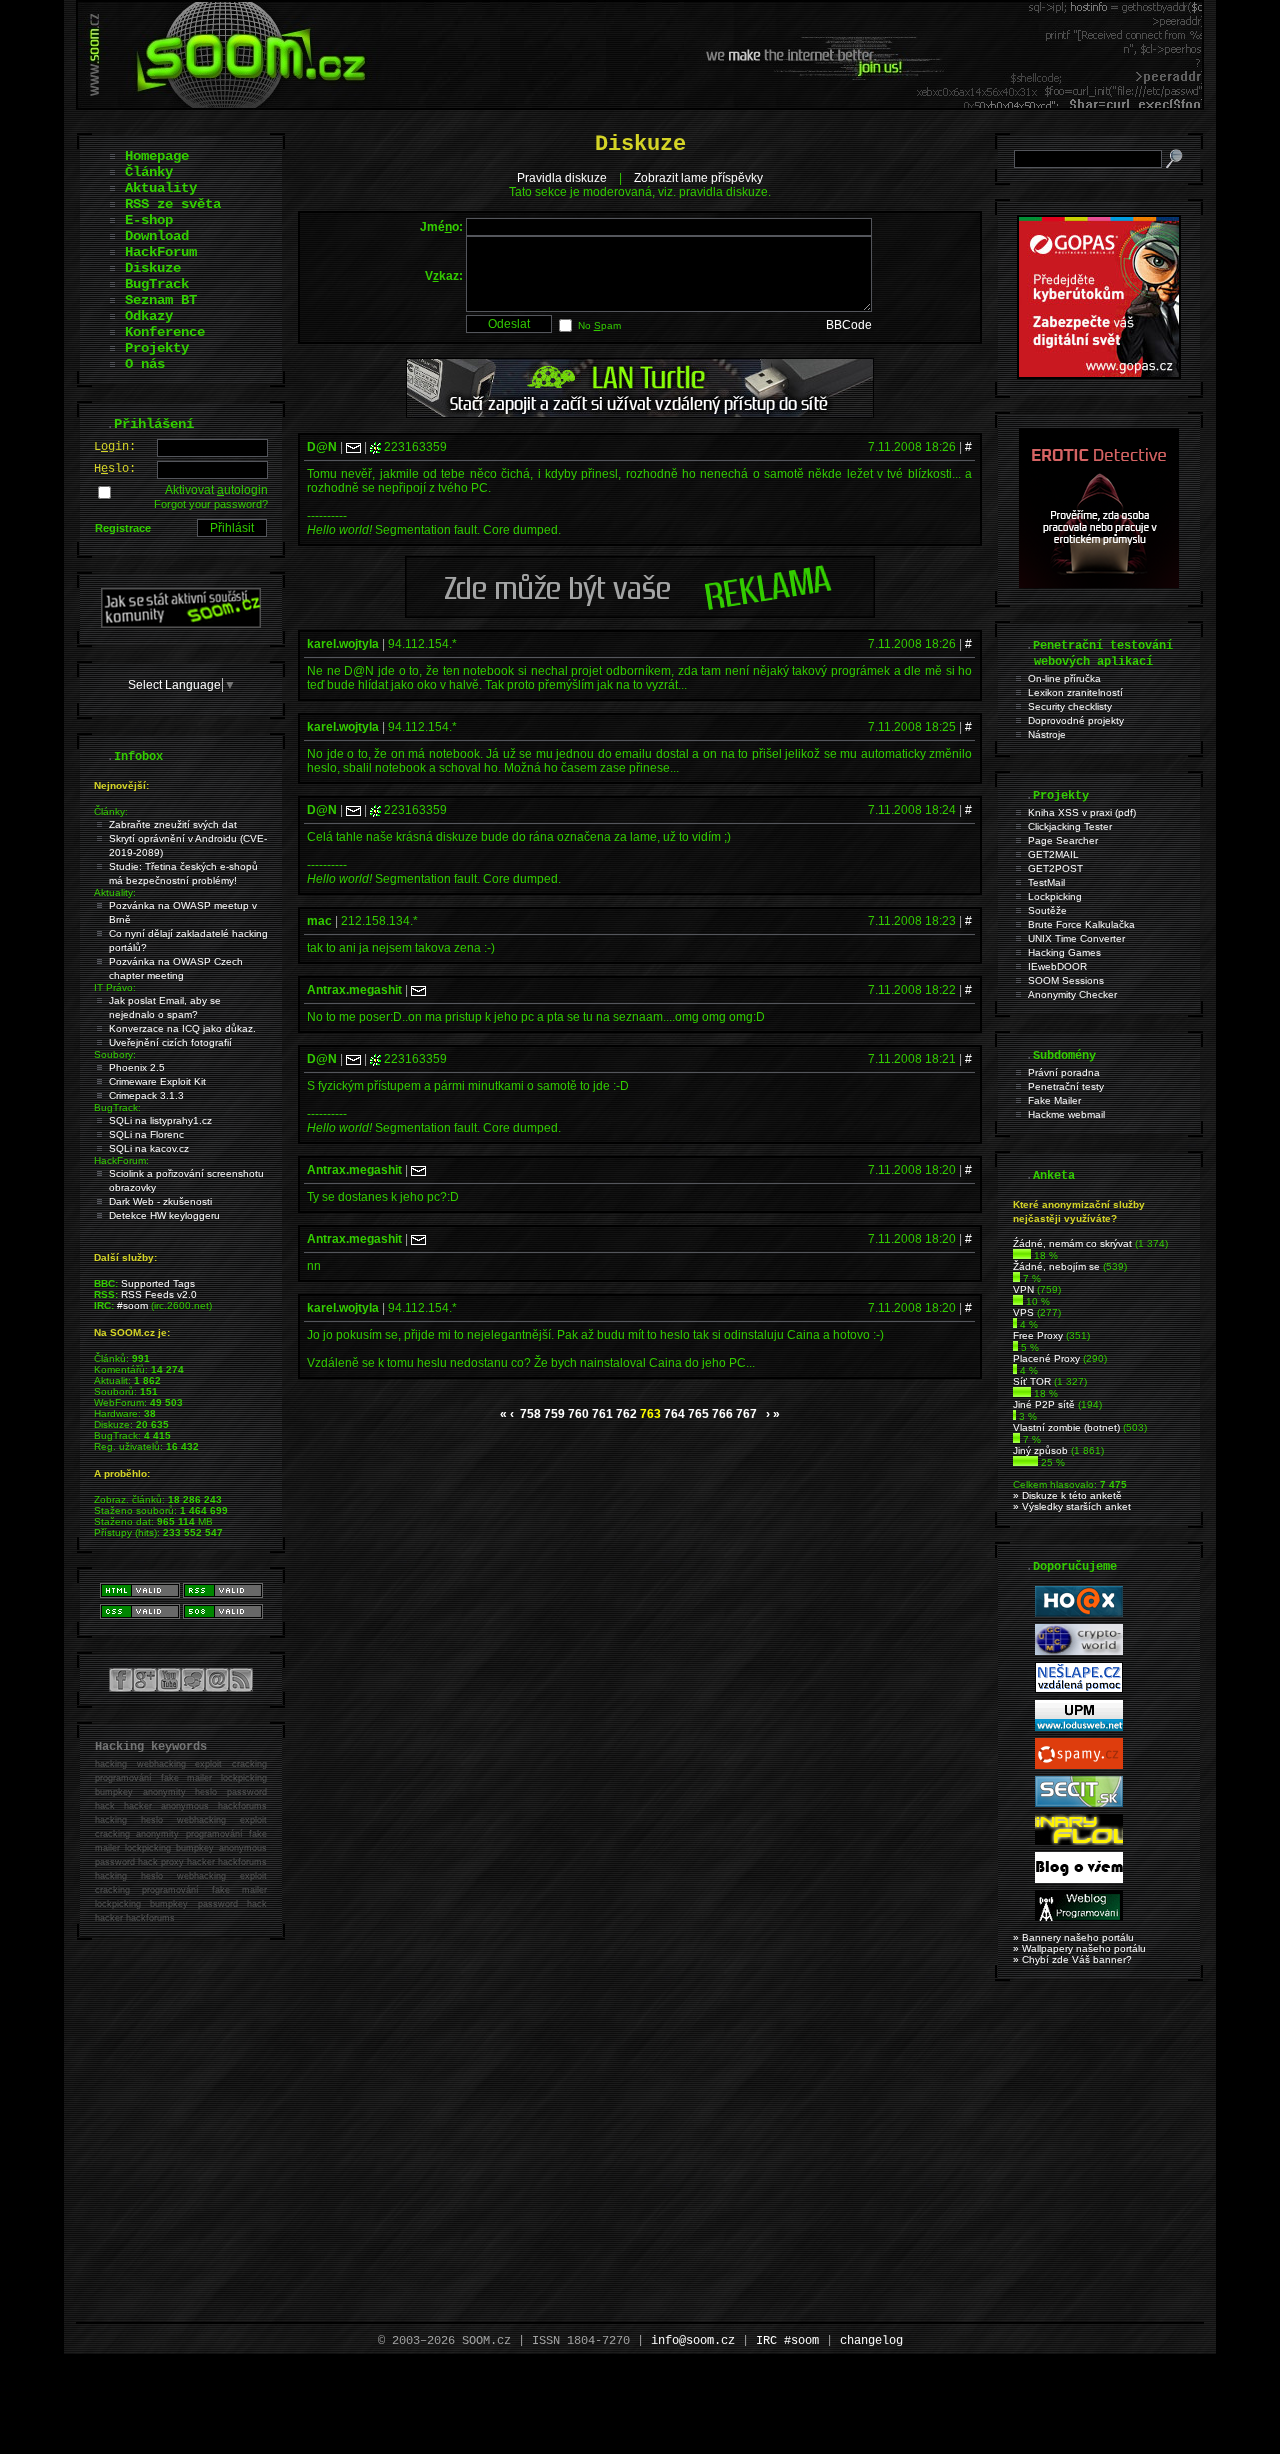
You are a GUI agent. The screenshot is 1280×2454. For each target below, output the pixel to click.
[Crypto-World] (1079, 1651)
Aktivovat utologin (216, 490)
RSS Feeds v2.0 (159, 1294)
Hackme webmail (1066, 1114)
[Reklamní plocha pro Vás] (640, 613)
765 (698, 1414)
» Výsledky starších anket (1072, 1506)
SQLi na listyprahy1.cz (160, 1120)
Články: (111, 811)
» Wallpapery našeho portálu (1079, 1948)
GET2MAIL (1053, 854)
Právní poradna (1064, 1072)
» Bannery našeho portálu (1073, 1937)
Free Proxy (1038, 1335)
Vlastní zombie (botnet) (1066, 1427)
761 (602, 1414)
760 (578, 1414)
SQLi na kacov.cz (149, 1148)
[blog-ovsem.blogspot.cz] (1079, 1879)
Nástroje (1047, 734)
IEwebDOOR (1057, 966)
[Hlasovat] (1022, 1255)
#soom (132, 1305)
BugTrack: (117, 1107)
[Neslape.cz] (1079, 1689)
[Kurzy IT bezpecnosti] (1099, 375)
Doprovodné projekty (1076, 720)
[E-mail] (353, 447)
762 (626, 1414)
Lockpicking (1055, 896)
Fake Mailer (1054, 1100)
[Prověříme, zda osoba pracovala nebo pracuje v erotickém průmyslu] (1099, 584)
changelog (871, 2341)
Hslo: (115, 469)
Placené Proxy (1046, 1358)
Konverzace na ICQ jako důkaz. (182, 1028)
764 (674, 1414)
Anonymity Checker (1072, 994)
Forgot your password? (211, 504)
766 (722, 1414)
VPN (1023, 1289)
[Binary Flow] (1079, 1841)
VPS (1023, 1312)
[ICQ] (375, 447)
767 (746, 1414)
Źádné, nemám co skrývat (1072, 1243)
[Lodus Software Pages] (1079, 1727)
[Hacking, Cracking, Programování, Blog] (1079, 1917)
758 (530, 1414)
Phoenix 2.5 (137, 1067)
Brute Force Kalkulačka (1081, 924)
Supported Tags (158, 1283)
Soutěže (1047, 910)
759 (554, 1414)
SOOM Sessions (1066, 980)
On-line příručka (1064, 678)
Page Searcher (1063, 840)
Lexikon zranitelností (1075, 692)
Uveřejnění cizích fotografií (170, 1042)
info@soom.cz (693, 2341)
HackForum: (121, 1160)
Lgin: (115, 447)
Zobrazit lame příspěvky (698, 178)
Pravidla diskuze (562, 178)
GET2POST (1055, 868)
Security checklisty (1070, 706)
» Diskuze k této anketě (1067, 1495)
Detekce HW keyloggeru (164, 1215)
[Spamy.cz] (1079, 1765)
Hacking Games (1064, 952)
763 (650, 1414)
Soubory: (115, 1054)
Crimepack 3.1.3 (146, 1095)
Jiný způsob (1040, 1450)
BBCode (849, 325)
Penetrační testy (1066, 1086)
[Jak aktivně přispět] (181, 624)
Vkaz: (444, 276)
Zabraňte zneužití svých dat (173, 824)
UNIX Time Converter (1076, 938)
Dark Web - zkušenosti (160, 1201)
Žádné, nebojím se (1056, 1266)
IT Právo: (115, 987)
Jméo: (441, 227)
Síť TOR (1032, 1381)
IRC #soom (787, 2341)
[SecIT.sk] (1079, 1803)
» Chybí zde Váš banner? (1072, 1959)
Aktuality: (115, 892)
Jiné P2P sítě (1044, 1404)
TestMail (1046, 882)
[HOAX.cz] (1079, 1613)
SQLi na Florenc (146, 1134)
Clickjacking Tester (1070, 826)
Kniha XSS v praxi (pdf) (1082, 812)
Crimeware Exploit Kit (157, 1081)
